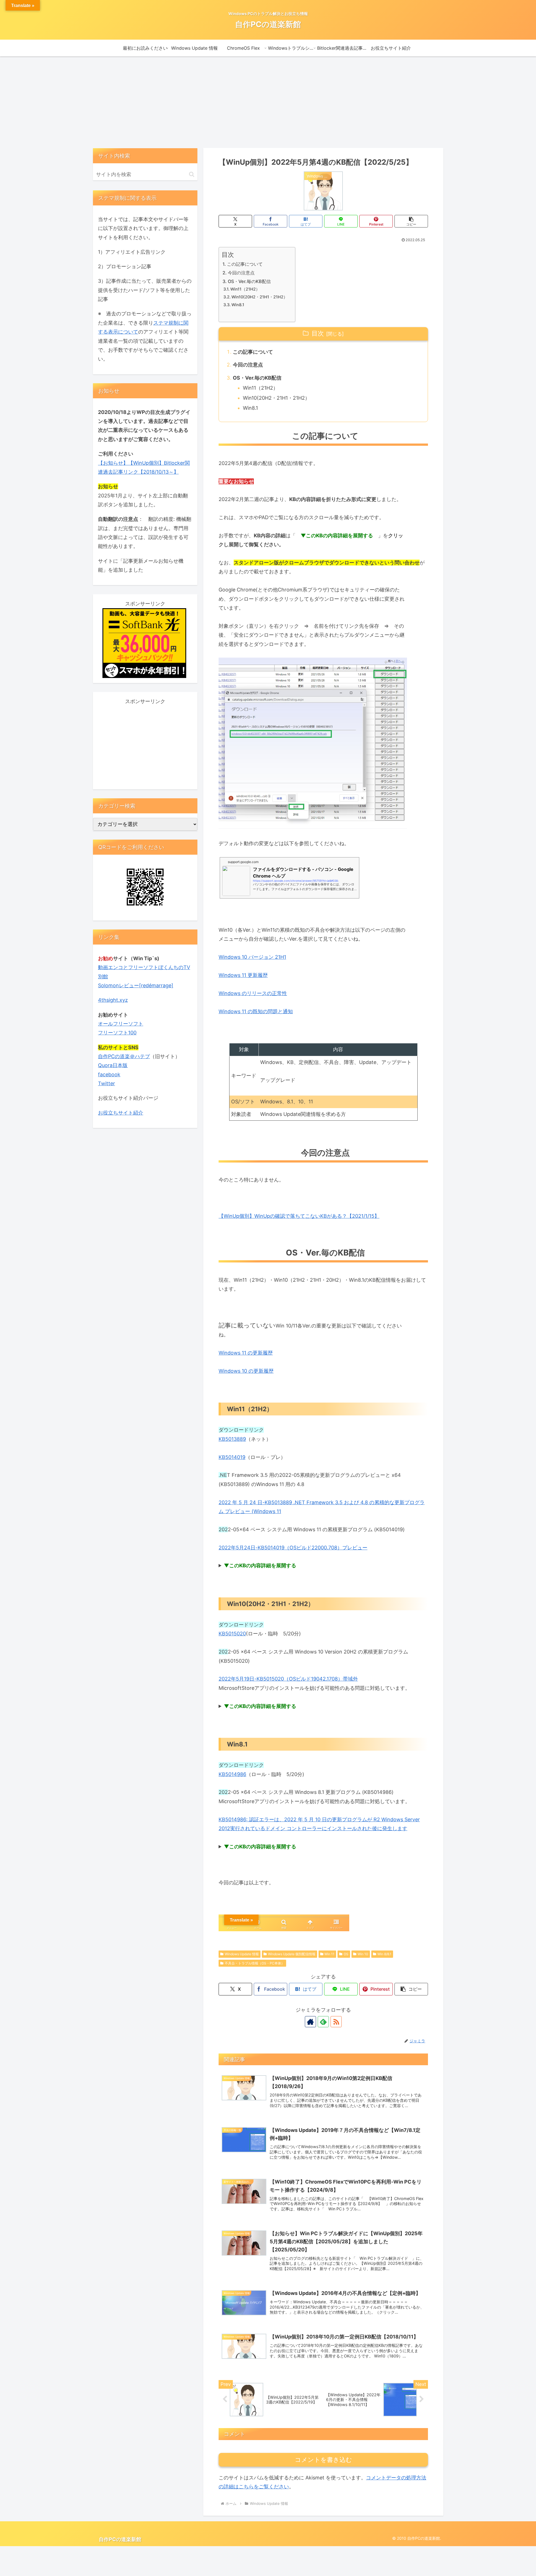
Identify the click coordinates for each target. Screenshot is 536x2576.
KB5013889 (232, 1439)
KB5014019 (232, 1457)
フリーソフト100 (117, 1033)
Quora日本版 (113, 1065)
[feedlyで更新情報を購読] (323, 2022)
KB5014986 (232, 1774)
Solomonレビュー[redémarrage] (136, 985)
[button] (411, 221)
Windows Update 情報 (242, 1954)
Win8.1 (238, 305)
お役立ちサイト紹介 (121, 1113)
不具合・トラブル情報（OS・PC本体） (255, 1963)
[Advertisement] (268, 102)
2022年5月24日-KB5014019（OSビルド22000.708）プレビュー (293, 1548)
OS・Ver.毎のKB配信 (249, 281)
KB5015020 (232, 1634)
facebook (109, 1074)
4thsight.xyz (113, 1000)
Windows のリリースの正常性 (253, 993)
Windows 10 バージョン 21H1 (252, 957)
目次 (318, 333)
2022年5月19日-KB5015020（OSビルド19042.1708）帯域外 (288, 1679)
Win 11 (329, 1954)
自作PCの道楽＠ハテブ (124, 1056)
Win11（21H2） (245, 289)
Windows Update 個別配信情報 (292, 1954)
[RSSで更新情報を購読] (336, 2022)
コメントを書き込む (323, 2460)
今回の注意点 (241, 273)
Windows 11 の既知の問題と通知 (256, 1011)
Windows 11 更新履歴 (243, 975)
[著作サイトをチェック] (310, 2022)
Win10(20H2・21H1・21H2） (259, 297)
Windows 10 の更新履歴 (246, 1371)
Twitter (107, 1083)
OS (346, 1954)
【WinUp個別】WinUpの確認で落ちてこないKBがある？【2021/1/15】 (299, 1216)
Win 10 (363, 1954)
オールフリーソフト (121, 1024)
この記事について (245, 264)
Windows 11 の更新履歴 (246, 1353)
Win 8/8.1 (384, 1954)
